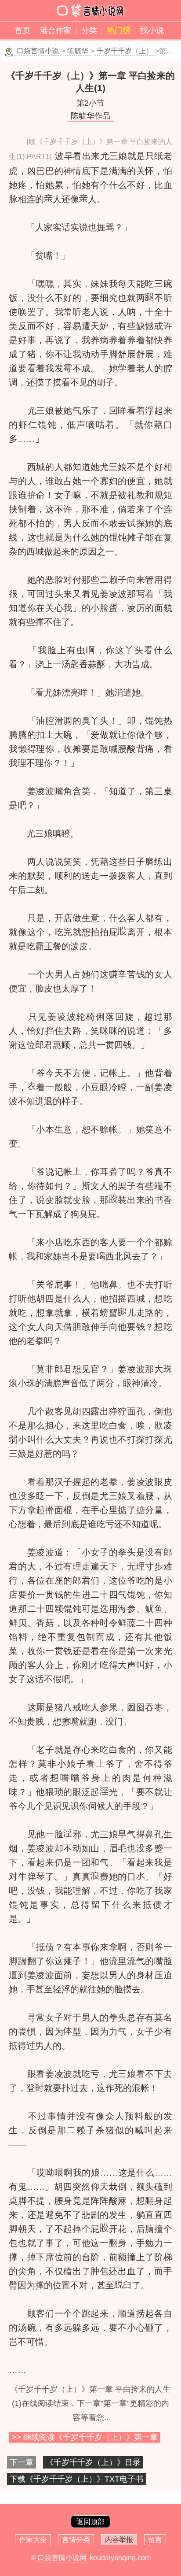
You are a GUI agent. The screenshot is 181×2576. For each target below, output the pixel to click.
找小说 (152, 30)
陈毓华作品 (90, 116)
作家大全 (33, 2540)
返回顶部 (90, 2522)
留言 (155, 2540)
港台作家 (56, 30)
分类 (89, 30)
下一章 (22, 2462)
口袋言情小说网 (62, 2558)
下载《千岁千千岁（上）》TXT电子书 (76, 2479)
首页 (22, 30)
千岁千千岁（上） (125, 51)
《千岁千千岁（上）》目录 (93, 2462)
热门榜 (119, 30)
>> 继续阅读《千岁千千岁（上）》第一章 (85, 2437)
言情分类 (76, 2540)
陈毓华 (78, 51)
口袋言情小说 (38, 51)
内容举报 (119, 2540)
